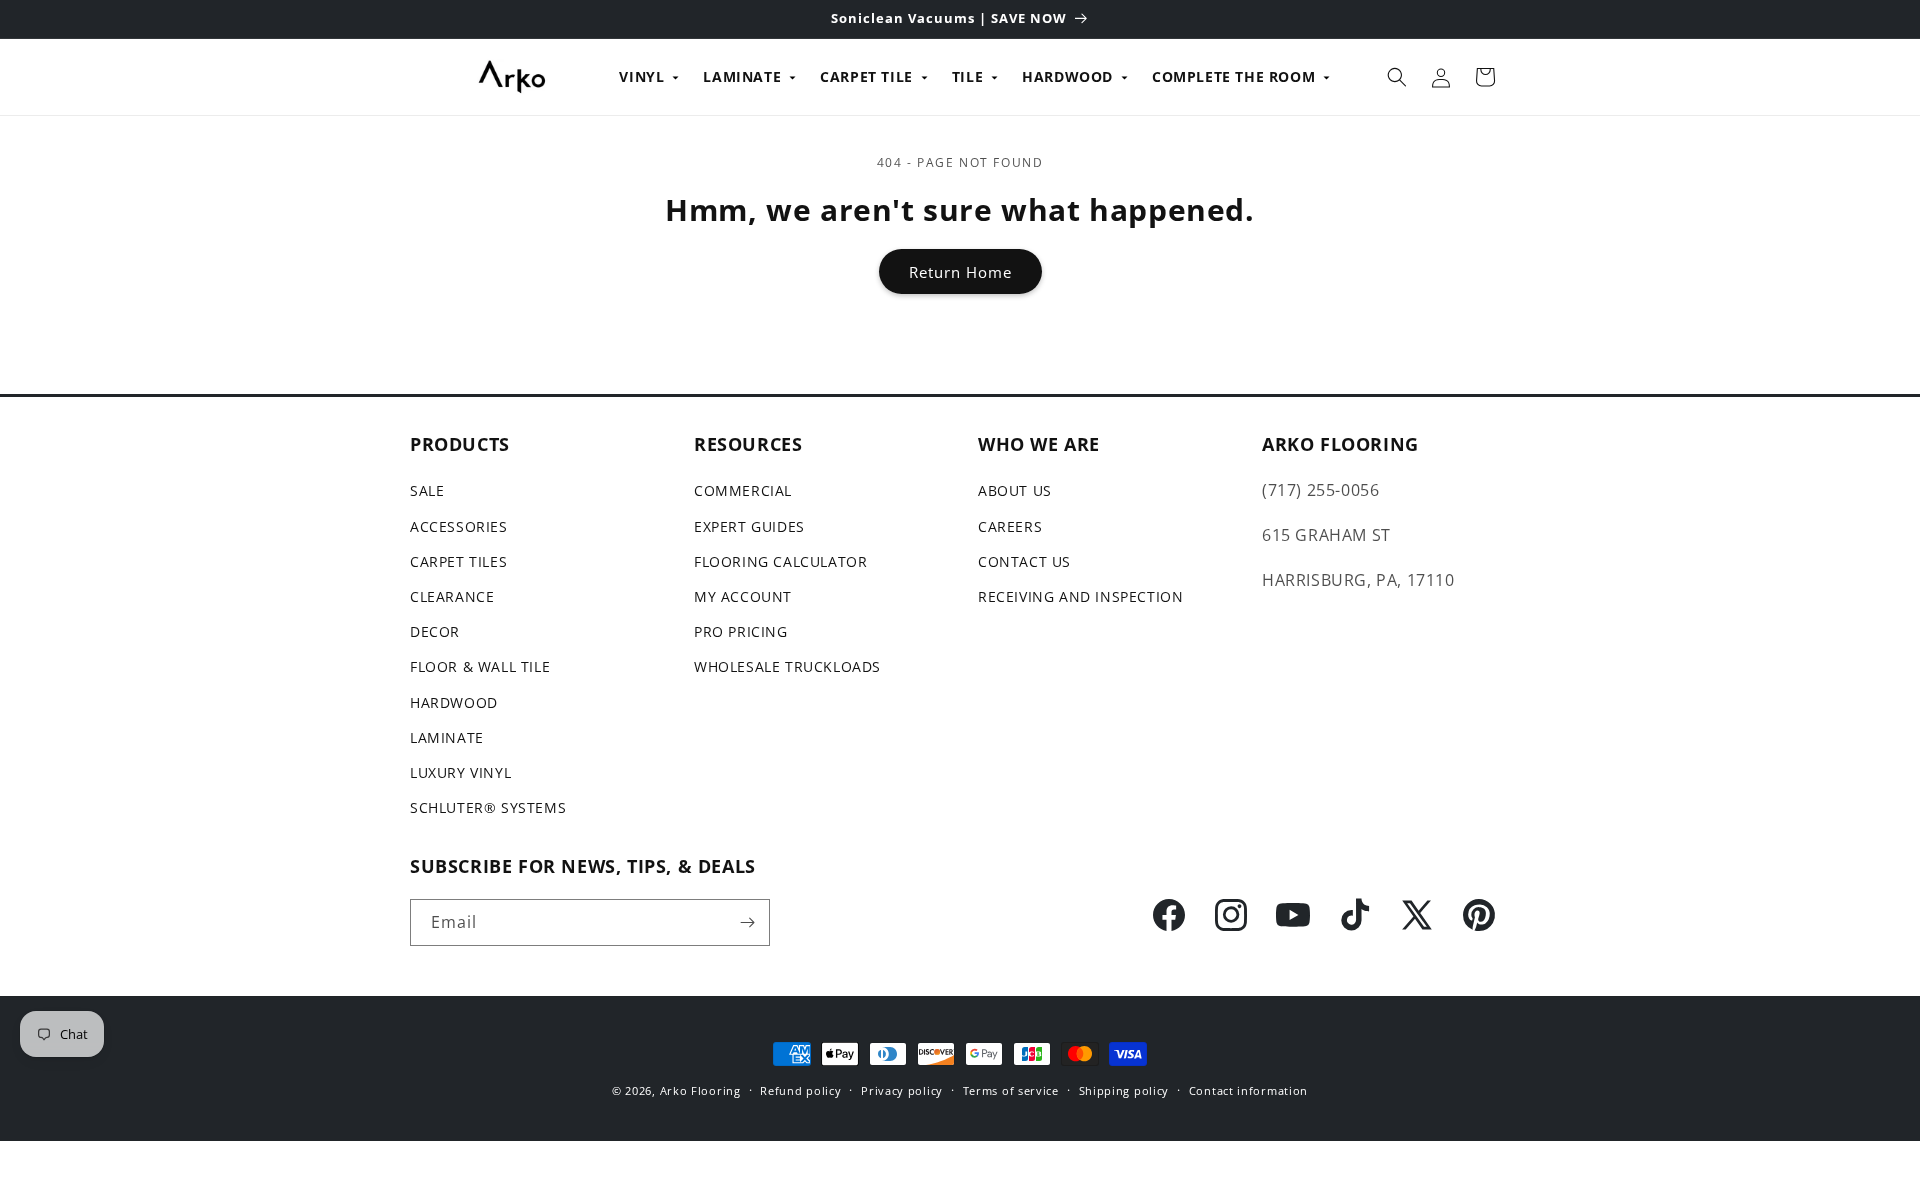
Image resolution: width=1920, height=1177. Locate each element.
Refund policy (800, 1090)
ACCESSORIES (459, 526)
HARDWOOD (1067, 76)
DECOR (435, 631)
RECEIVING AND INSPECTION (1080, 596)
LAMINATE (742, 76)
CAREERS (1010, 526)
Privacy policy (902, 1090)
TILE (967, 76)
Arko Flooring (700, 1090)
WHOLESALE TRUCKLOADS (787, 666)
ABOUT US (1015, 490)
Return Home (960, 272)
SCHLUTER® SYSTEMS (488, 807)
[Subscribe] (747, 922)
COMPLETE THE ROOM (1233, 76)
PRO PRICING (741, 631)
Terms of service (1011, 1090)
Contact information (1248, 1090)
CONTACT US (1024, 561)
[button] (1397, 77)
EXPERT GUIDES (749, 526)
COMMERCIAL (743, 490)
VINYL (641, 76)
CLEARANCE (452, 596)
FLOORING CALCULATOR (780, 561)
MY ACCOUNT (743, 596)
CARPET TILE (866, 76)
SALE (427, 490)
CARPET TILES (458, 561)
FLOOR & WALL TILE (480, 666)
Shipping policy (1124, 1090)
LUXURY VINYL (460, 772)
